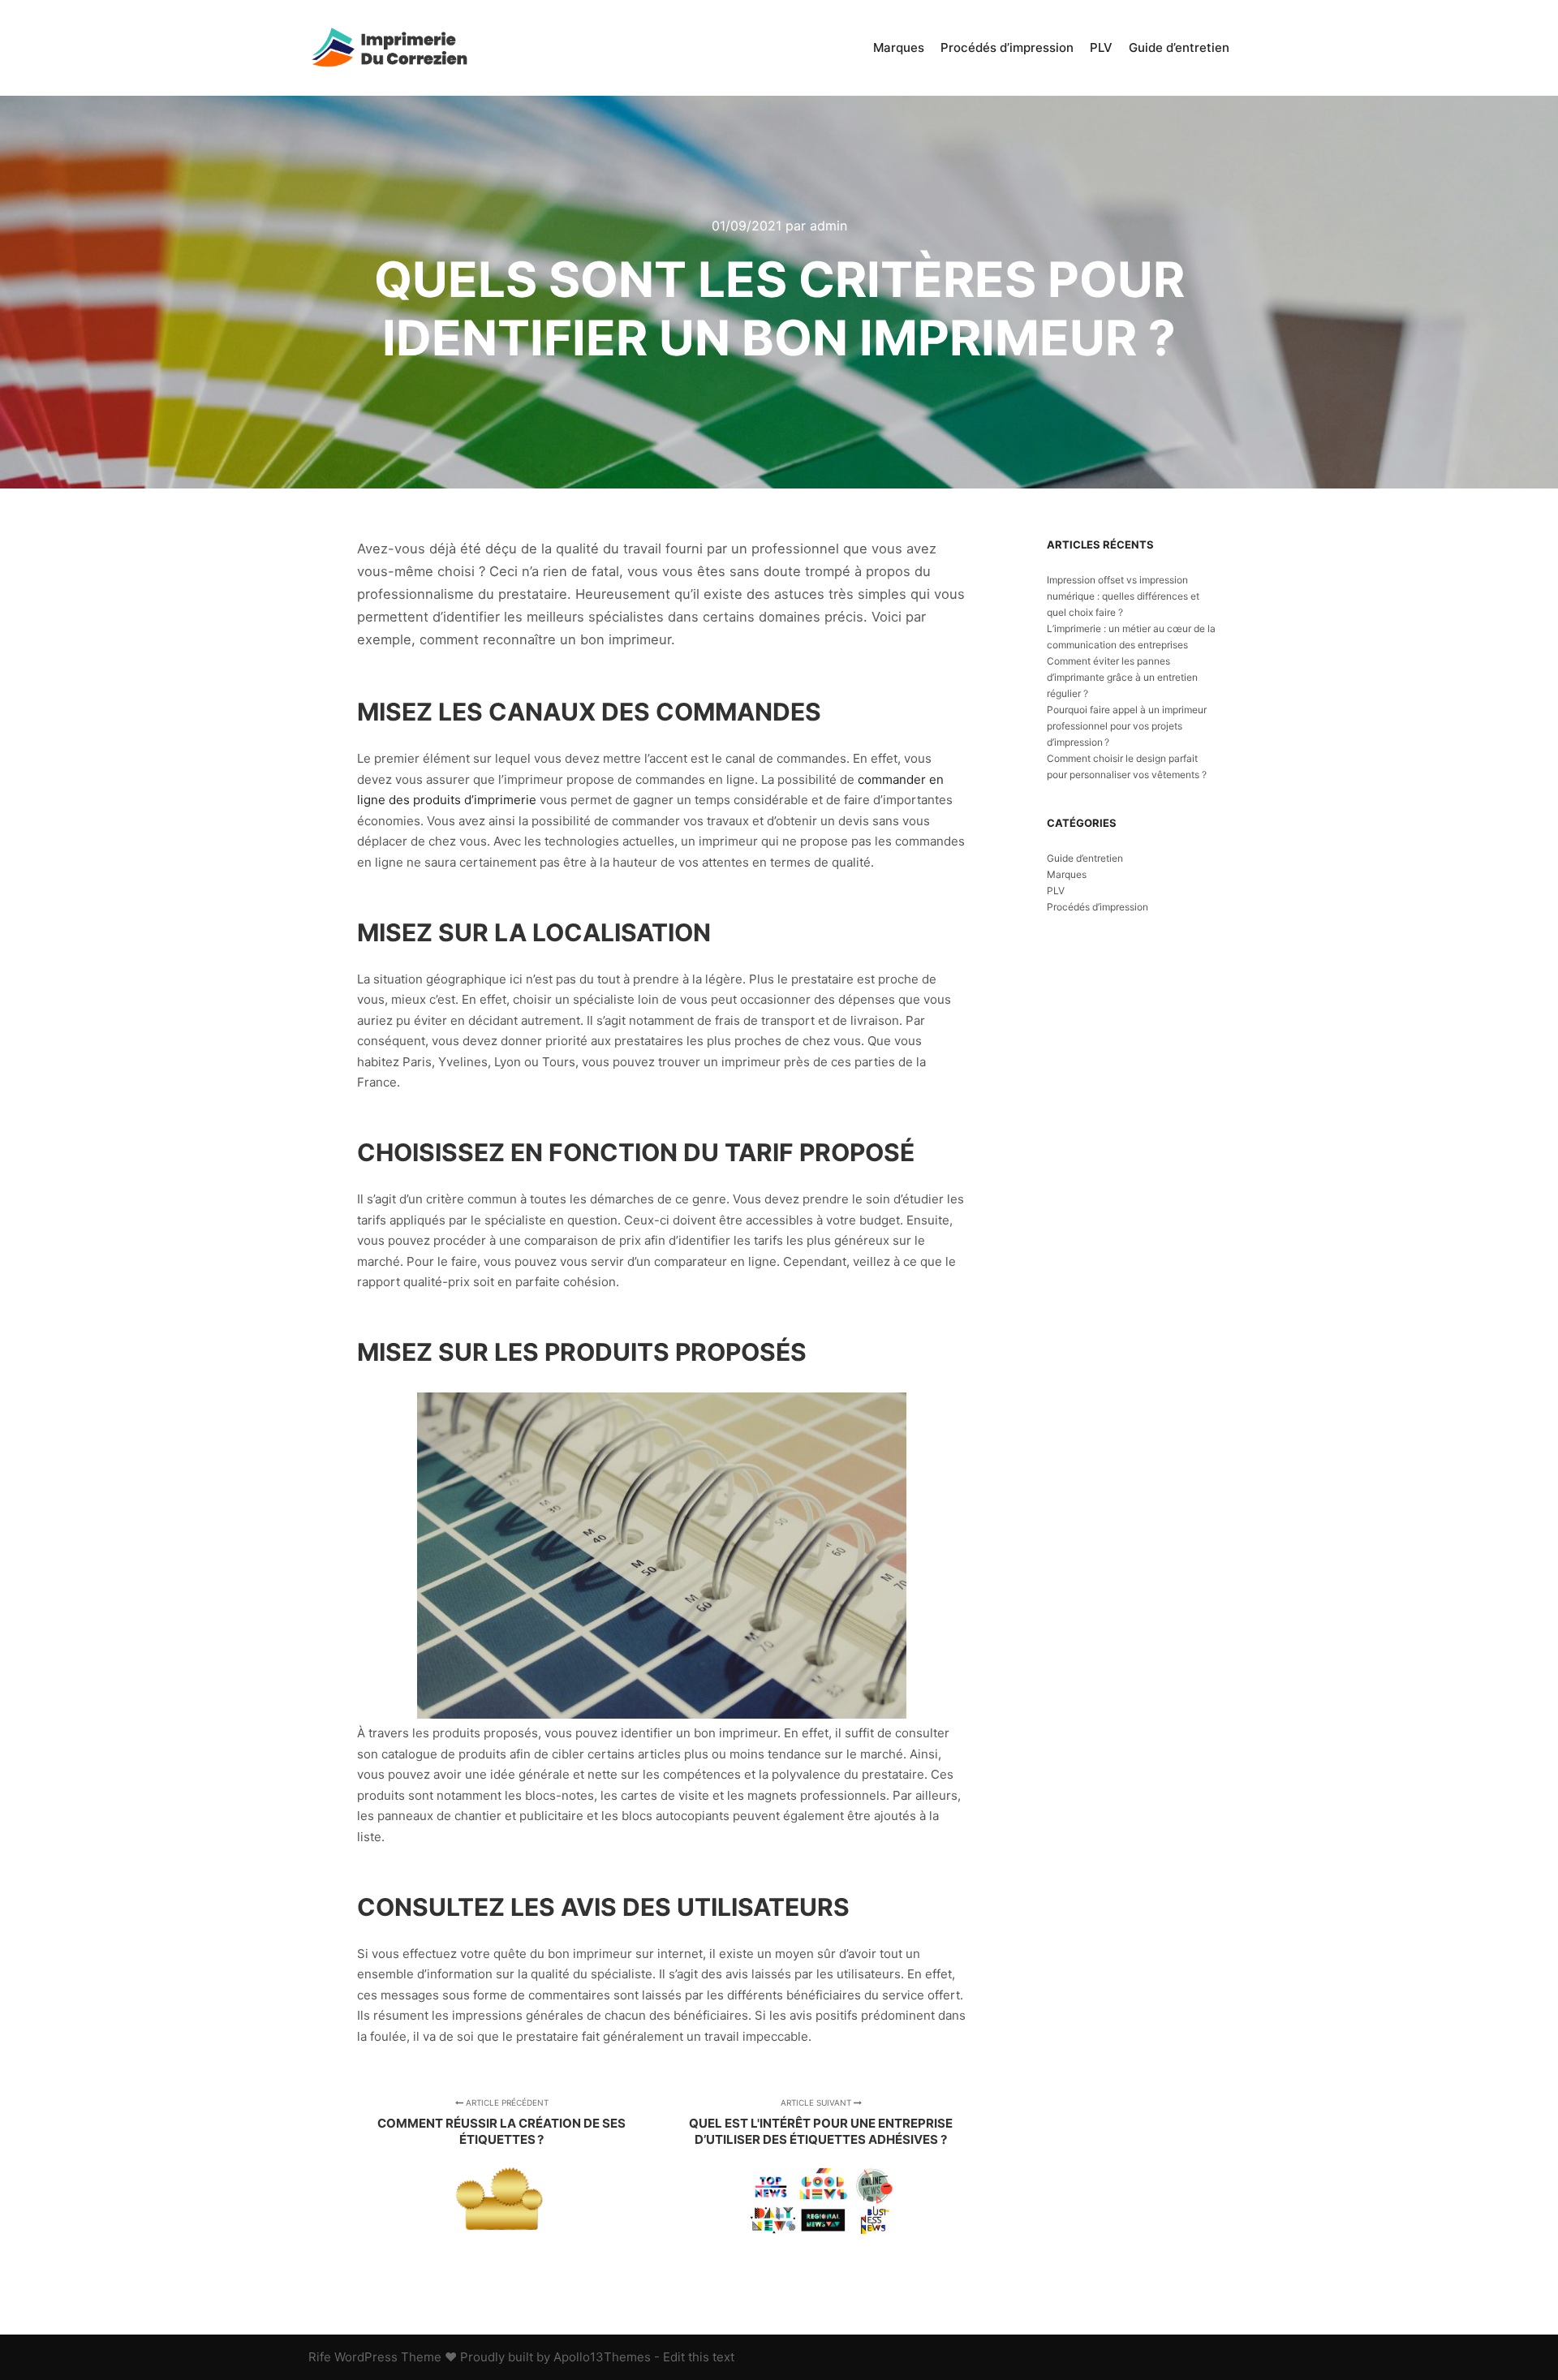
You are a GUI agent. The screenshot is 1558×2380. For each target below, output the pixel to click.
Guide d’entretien (1085, 858)
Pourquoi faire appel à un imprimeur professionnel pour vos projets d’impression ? (1127, 726)
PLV (1056, 891)
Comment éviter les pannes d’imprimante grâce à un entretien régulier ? (1122, 677)
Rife (320, 2357)
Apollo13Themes (602, 2357)
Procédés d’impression (1097, 907)
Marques (1067, 874)
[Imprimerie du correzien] (389, 48)
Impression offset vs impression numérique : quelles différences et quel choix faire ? (1123, 596)
